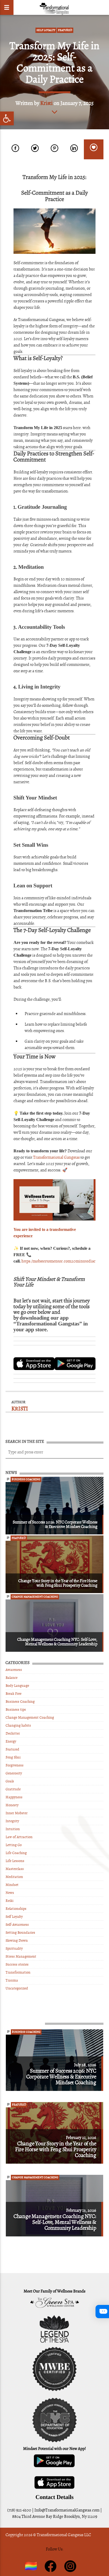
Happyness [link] (14, 1797)
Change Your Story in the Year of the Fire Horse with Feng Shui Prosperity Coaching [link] (58, 1583)
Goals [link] (10, 1781)
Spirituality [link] (14, 1948)
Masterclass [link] (15, 1869)
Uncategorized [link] (17, 1988)
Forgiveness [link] (15, 1765)
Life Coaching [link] (16, 1853)
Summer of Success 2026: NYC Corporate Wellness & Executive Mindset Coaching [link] (55, 1524)
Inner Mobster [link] (17, 1813)
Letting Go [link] (14, 1845)
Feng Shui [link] (13, 1757)
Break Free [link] (13, 1694)
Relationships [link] (16, 1909)
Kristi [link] (46, 103)
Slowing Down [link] (17, 1940)
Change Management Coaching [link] (35, 1597)
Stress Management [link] (21, 1956)
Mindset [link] (12, 1885)
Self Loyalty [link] (46, 30)
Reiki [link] (10, 1901)
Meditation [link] (14, 1877)
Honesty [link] (12, 1805)
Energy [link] (11, 1741)
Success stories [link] (17, 1964)
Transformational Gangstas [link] (56, 1157)
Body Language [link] (17, 1686)
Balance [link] (12, 1678)
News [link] (10, 1893)
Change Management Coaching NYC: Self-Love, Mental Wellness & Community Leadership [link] (57, 1642)
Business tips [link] (16, 1710)
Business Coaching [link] (26, 1479)
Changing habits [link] (18, 1725)
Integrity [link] (12, 1821)
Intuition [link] (13, 1829)
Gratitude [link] (13, 1789)
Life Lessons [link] (15, 1861)
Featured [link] (65, 30)
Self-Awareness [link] (17, 1925)
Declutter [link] (13, 1733)
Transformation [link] (18, 1972)
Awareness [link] (14, 1670)
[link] (7, 118)
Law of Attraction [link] (19, 1837)
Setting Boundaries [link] (20, 1933)
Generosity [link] (14, 1773)
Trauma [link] (12, 1980)
